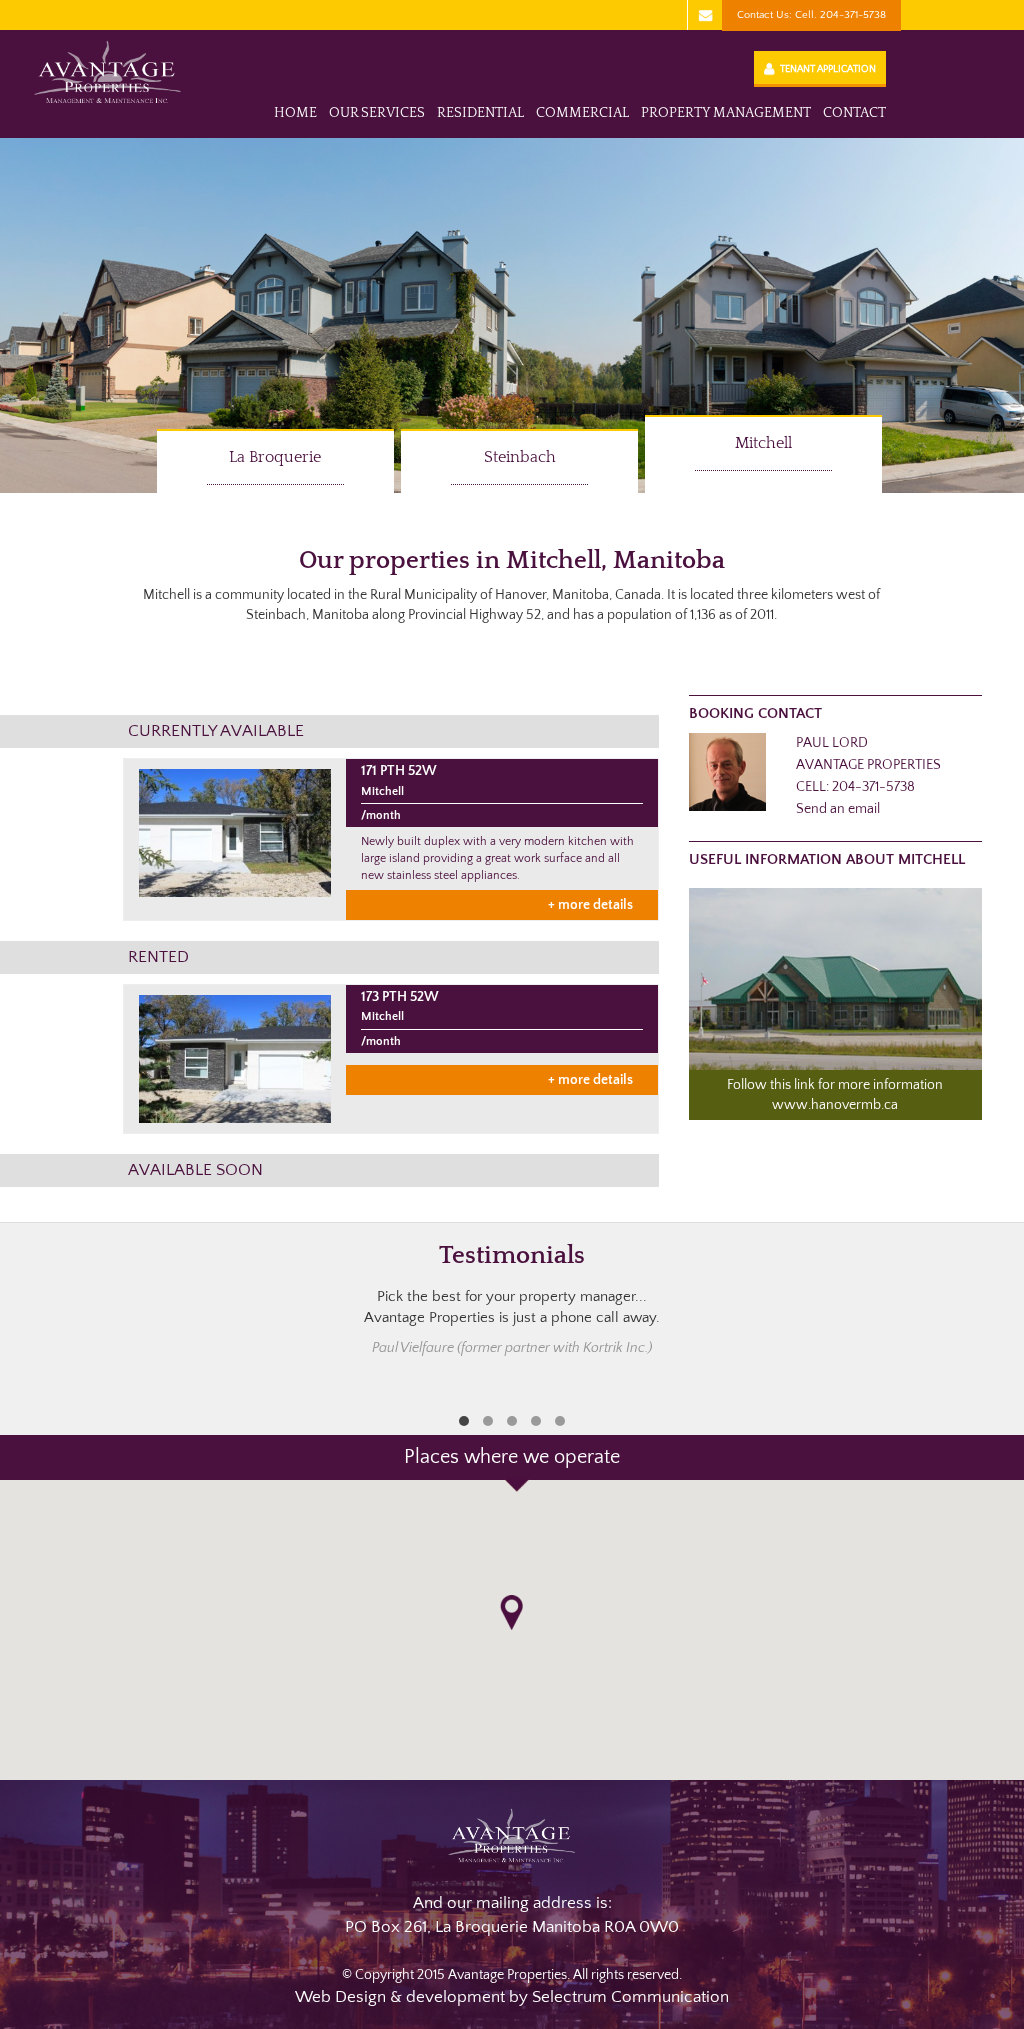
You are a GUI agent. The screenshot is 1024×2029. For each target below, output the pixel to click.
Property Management (726, 113)
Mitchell (763, 443)
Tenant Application (828, 69)
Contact (854, 113)
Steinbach (520, 457)
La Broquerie (275, 457)
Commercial (582, 113)
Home (295, 113)
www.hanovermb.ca (835, 1105)
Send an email (838, 809)
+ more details (590, 905)
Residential (480, 113)
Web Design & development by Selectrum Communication (512, 1997)
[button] (511, 1612)
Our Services (377, 113)
